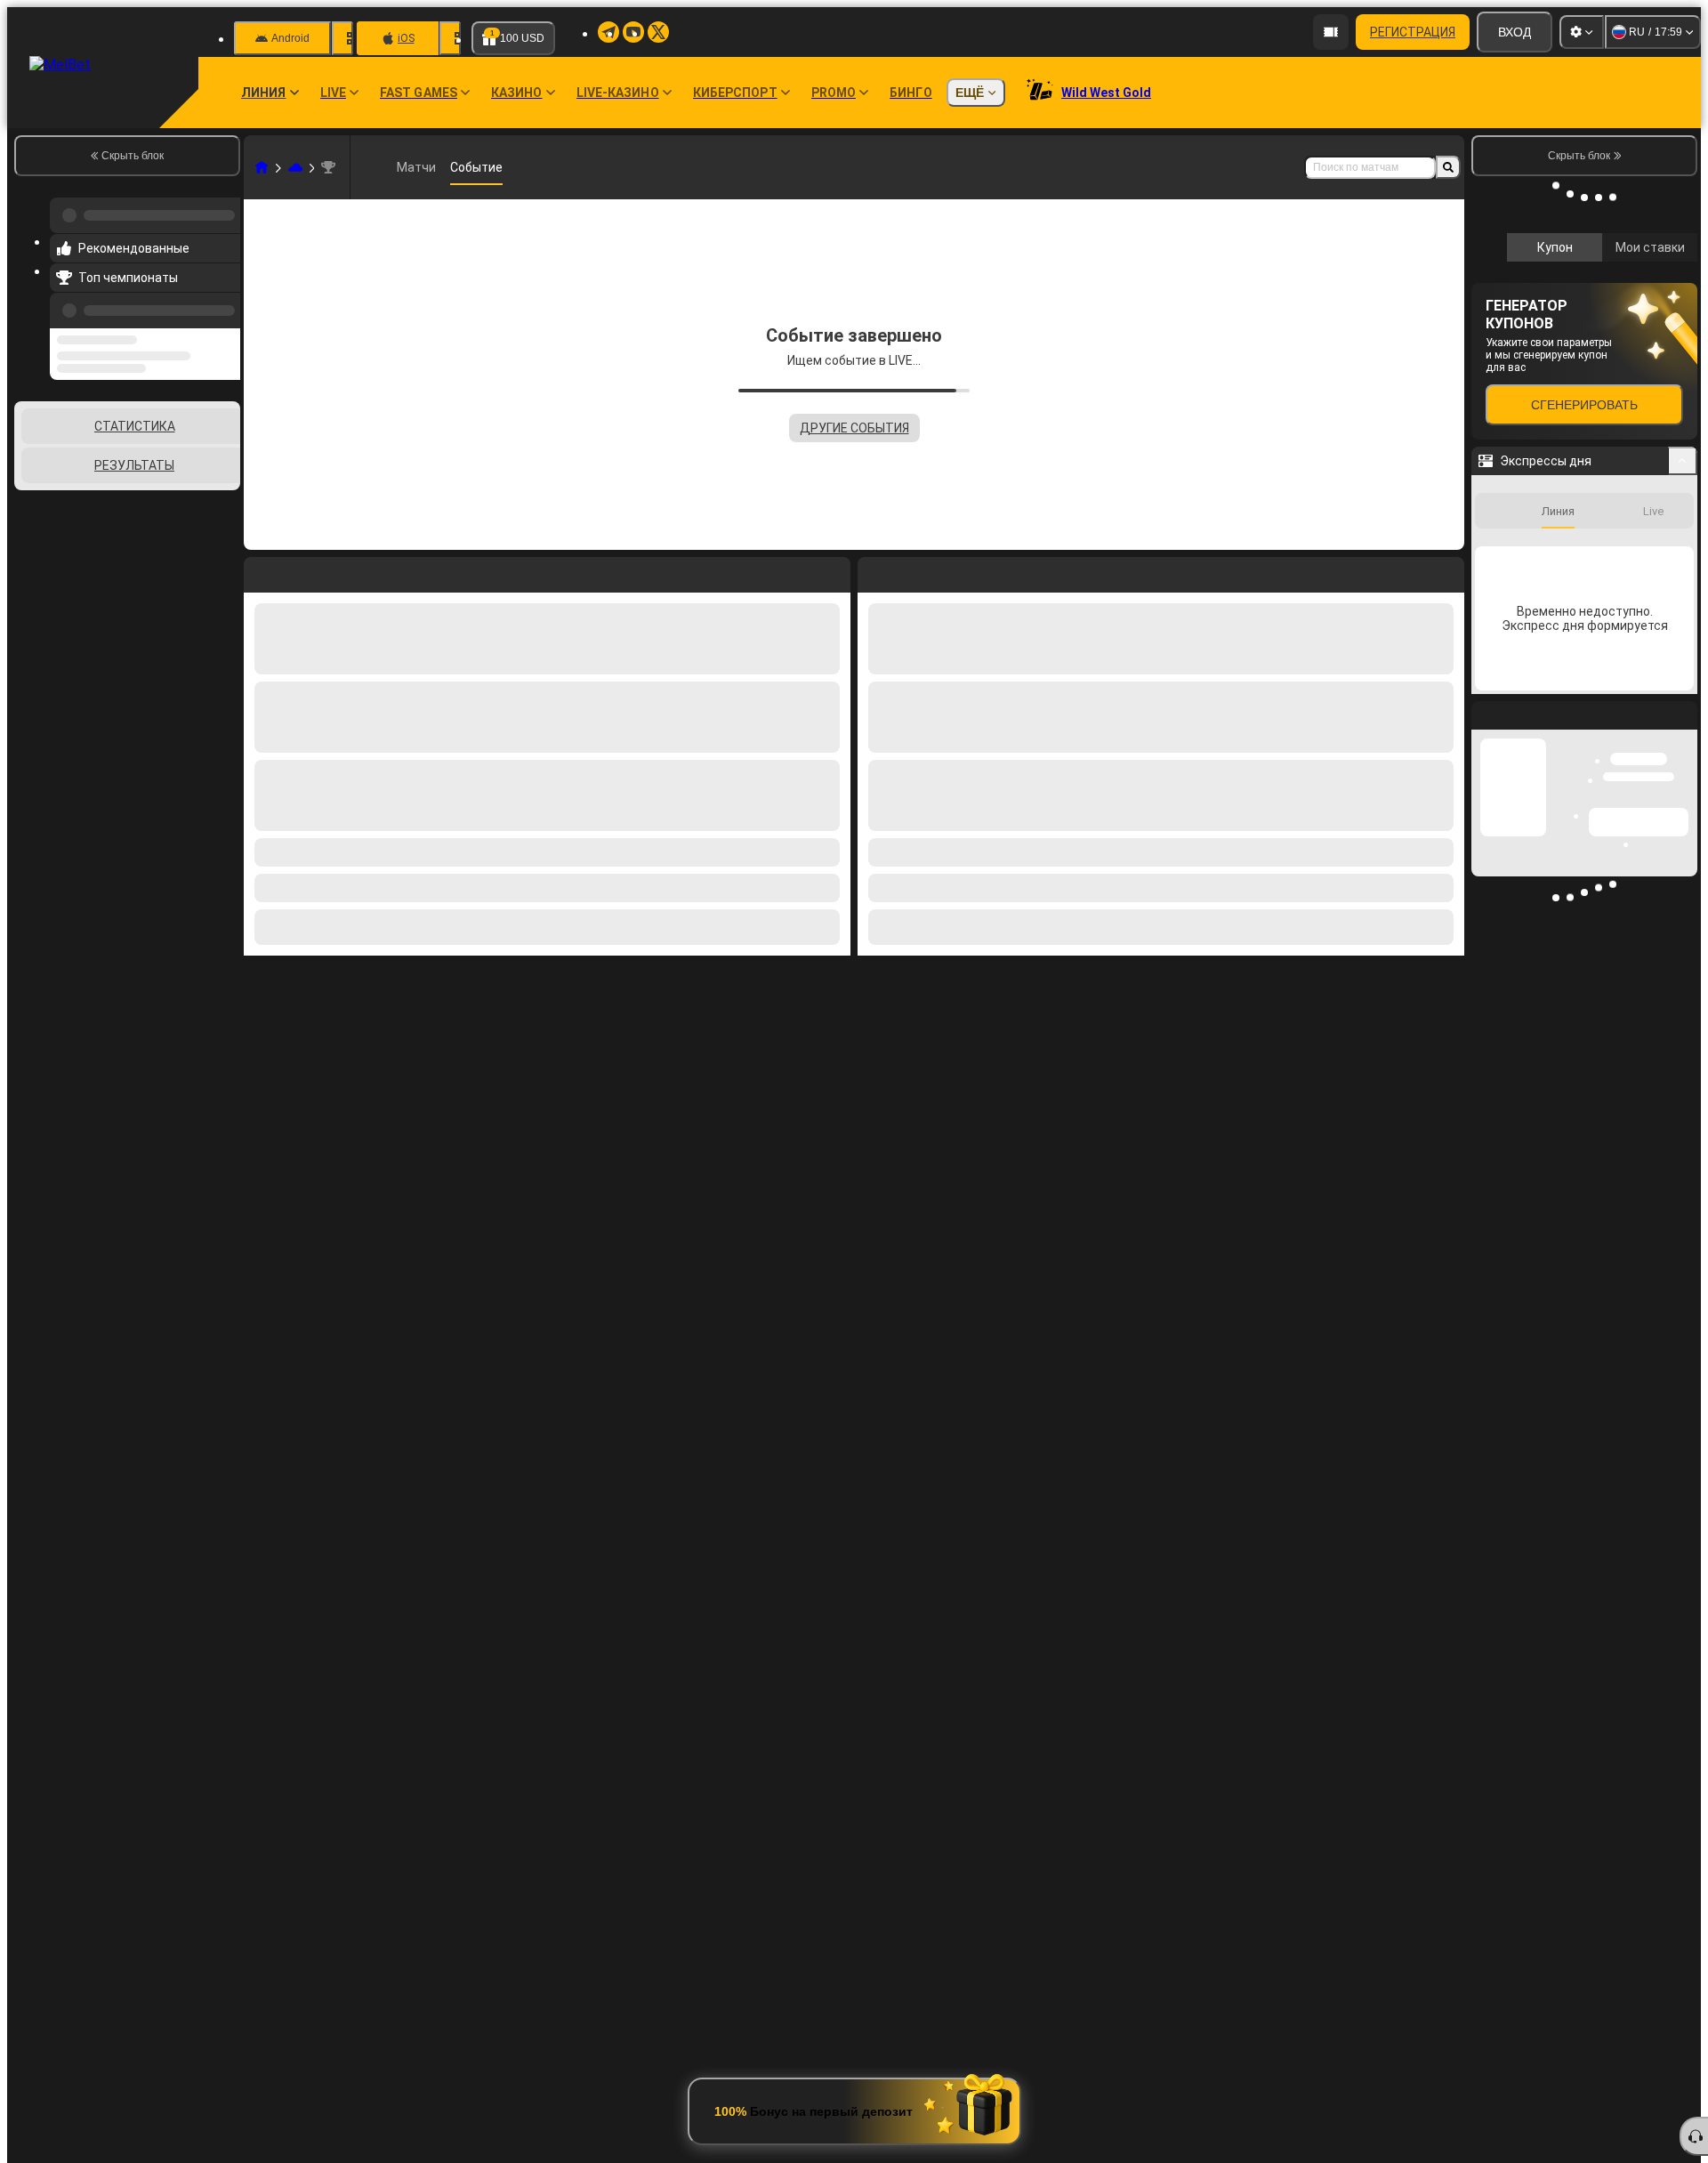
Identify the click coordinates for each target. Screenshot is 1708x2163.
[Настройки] (1582, 32)
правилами (1648, 421)
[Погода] (295, 167)
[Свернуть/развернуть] (1683, 1012)
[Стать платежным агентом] (1331, 32)
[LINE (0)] (262, 167)
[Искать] (1448, 167)
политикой (1512, 432)
